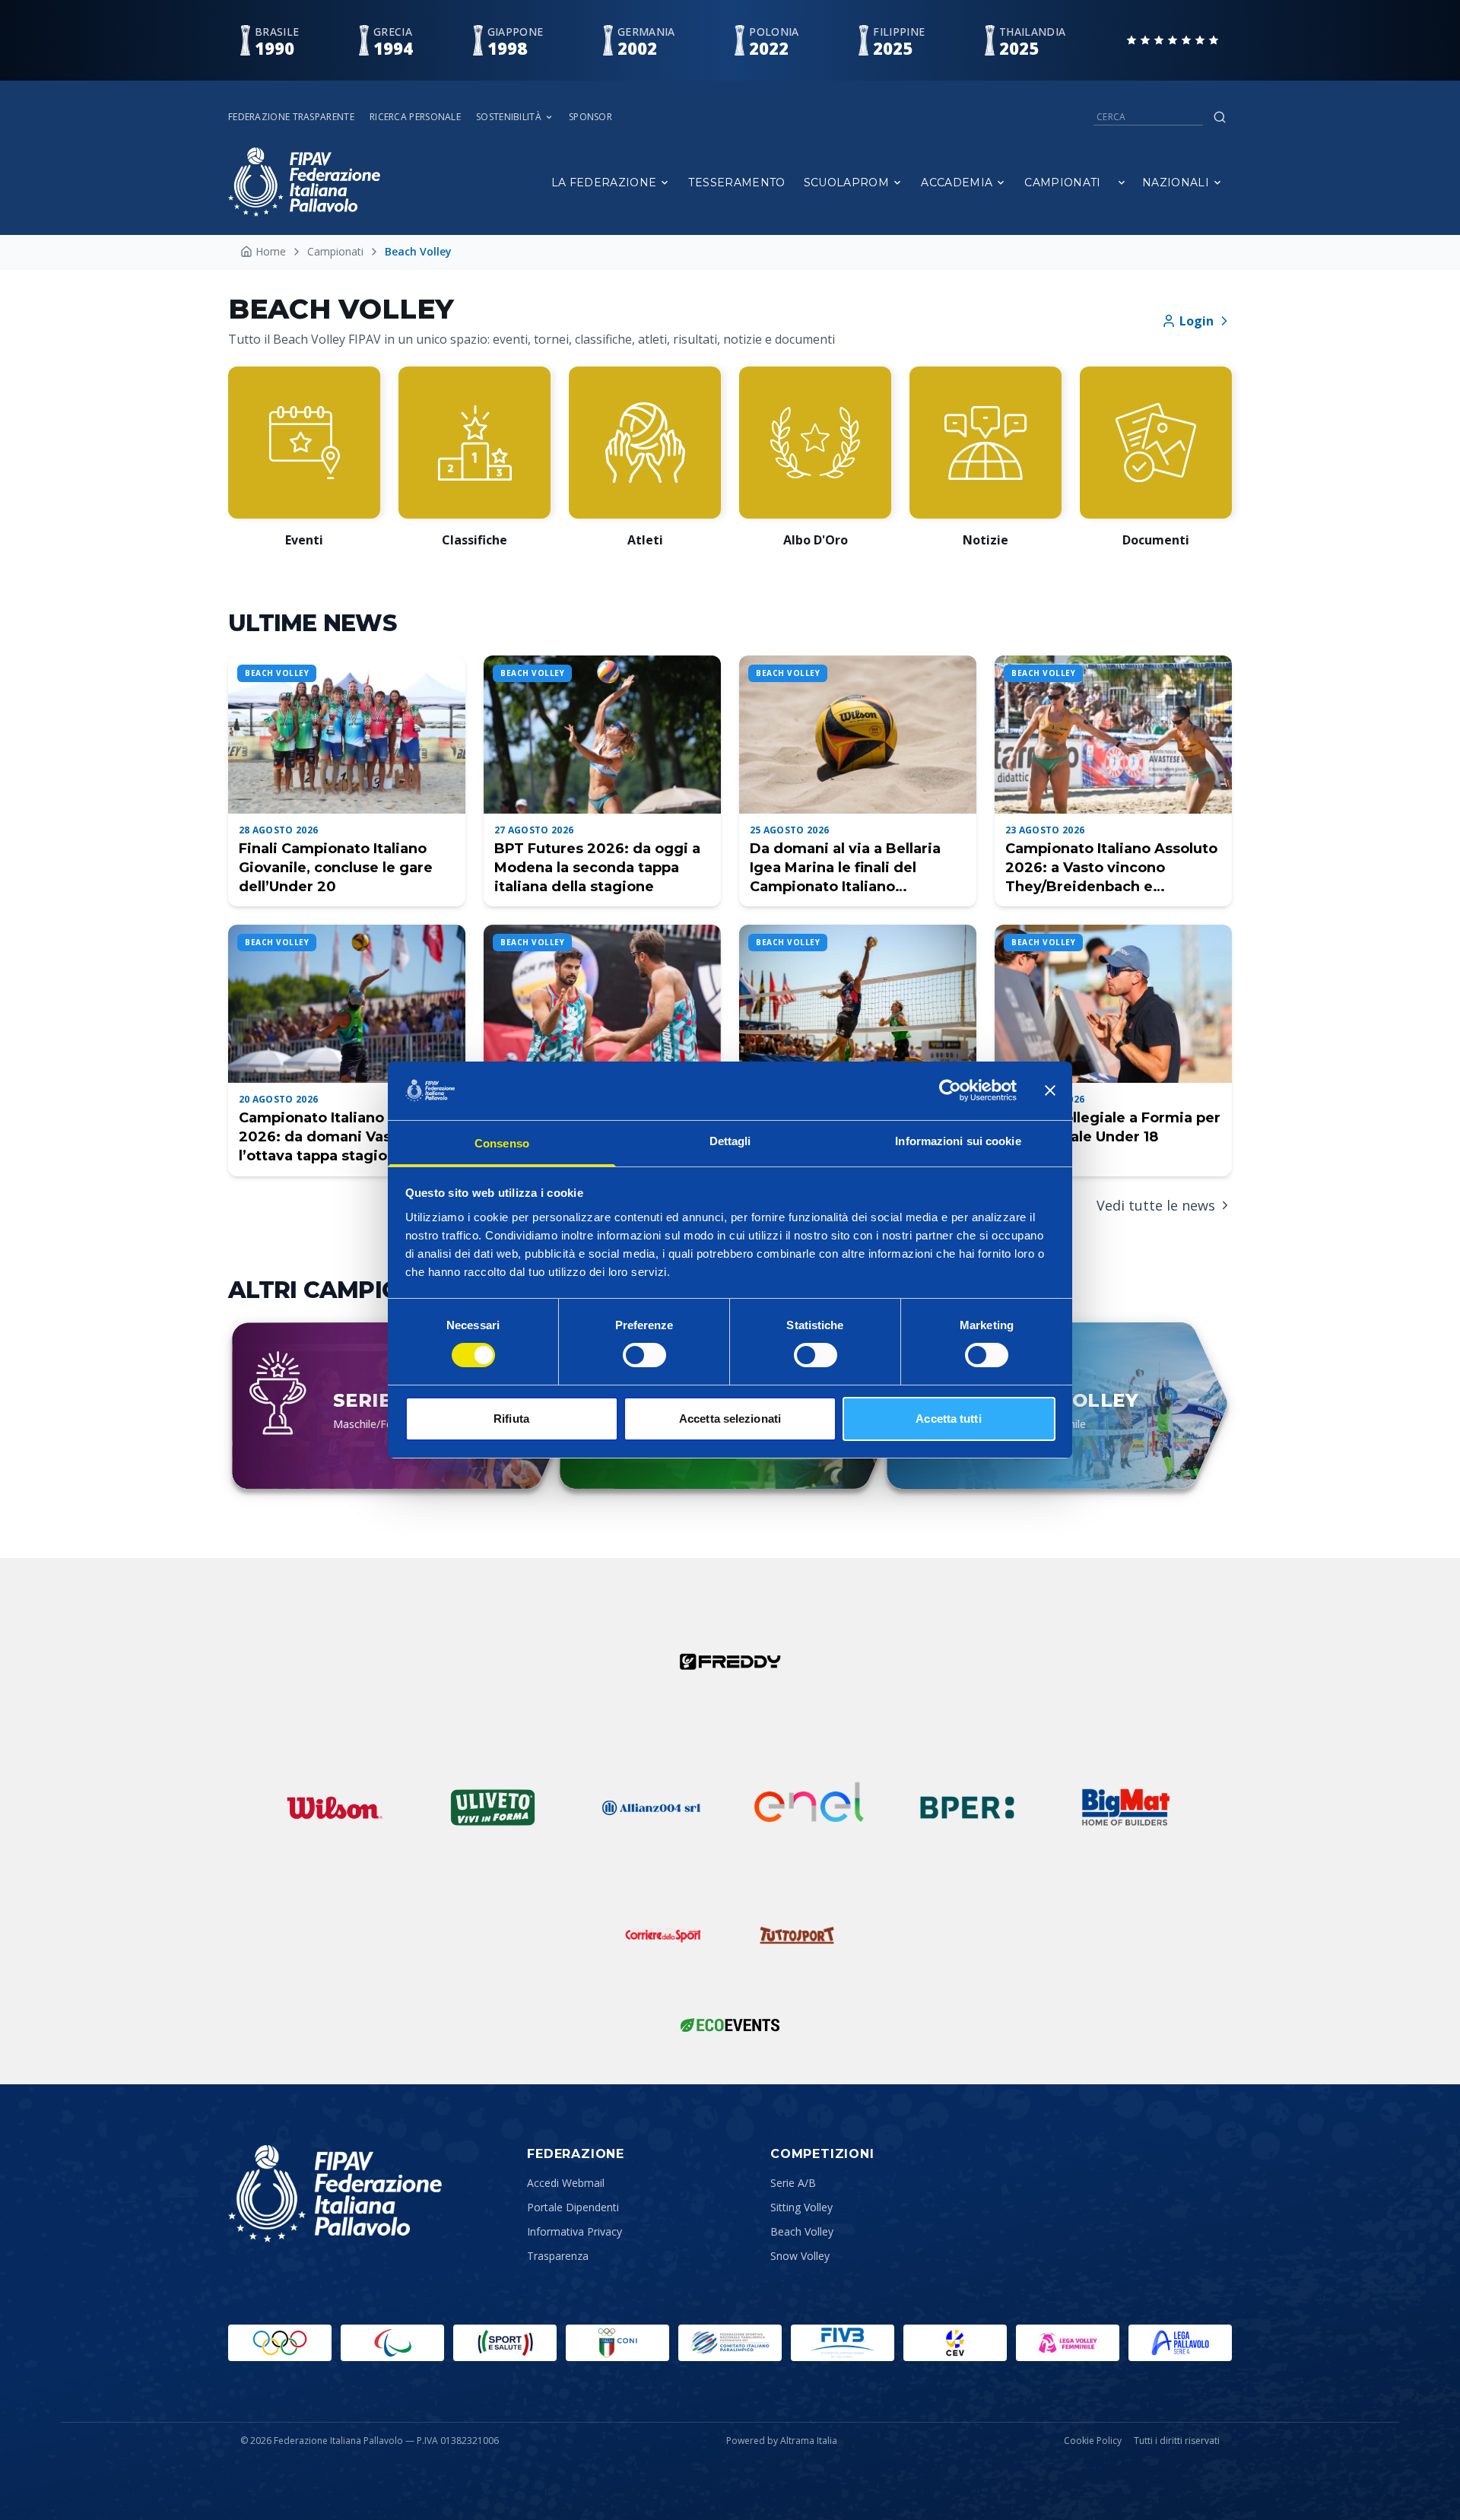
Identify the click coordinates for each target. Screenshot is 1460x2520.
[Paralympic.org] (392, 2343)
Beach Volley (802, 2231)
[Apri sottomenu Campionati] (1122, 182)
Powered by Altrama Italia (782, 2441)
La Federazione (604, 182)
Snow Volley (800, 2256)
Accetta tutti (948, 1419)
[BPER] (967, 1807)
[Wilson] (335, 1807)
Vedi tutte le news (1156, 1205)
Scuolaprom (847, 182)
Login (1197, 321)
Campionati (1063, 182)
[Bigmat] (1125, 1807)
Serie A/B (793, 2183)
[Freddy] (730, 1661)
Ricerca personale (415, 117)
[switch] (644, 1355)
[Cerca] (1220, 117)
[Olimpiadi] (280, 2343)
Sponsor (590, 117)
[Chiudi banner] (1050, 1090)
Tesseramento (736, 182)
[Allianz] (651, 1807)
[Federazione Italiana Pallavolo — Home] (304, 182)
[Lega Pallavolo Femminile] (1068, 2343)
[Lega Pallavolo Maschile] (1180, 2343)
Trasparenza (558, 2256)
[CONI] (617, 2343)
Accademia (957, 182)
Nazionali (1176, 182)
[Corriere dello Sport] (663, 1935)
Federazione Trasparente (291, 117)
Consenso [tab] (502, 1143)
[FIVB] (843, 2343)
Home (271, 251)
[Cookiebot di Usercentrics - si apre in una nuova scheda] (950, 1090)
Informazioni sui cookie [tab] (958, 1141)
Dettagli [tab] (730, 1141)
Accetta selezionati (730, 1419)
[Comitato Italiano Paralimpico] (730, 2343)
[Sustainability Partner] (730, 2025)
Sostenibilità (509, 117)
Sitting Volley (801, 2207)
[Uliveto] (493, 1807)
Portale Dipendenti (573, 2207)
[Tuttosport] (797, 1935)
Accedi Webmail (566, 2183)
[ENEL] (809, 1807)
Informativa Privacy (574, 2231)
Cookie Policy (1093, 2441)
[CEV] (955, 2343)
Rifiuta (511, 1419)
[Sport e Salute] (505, 2343)
